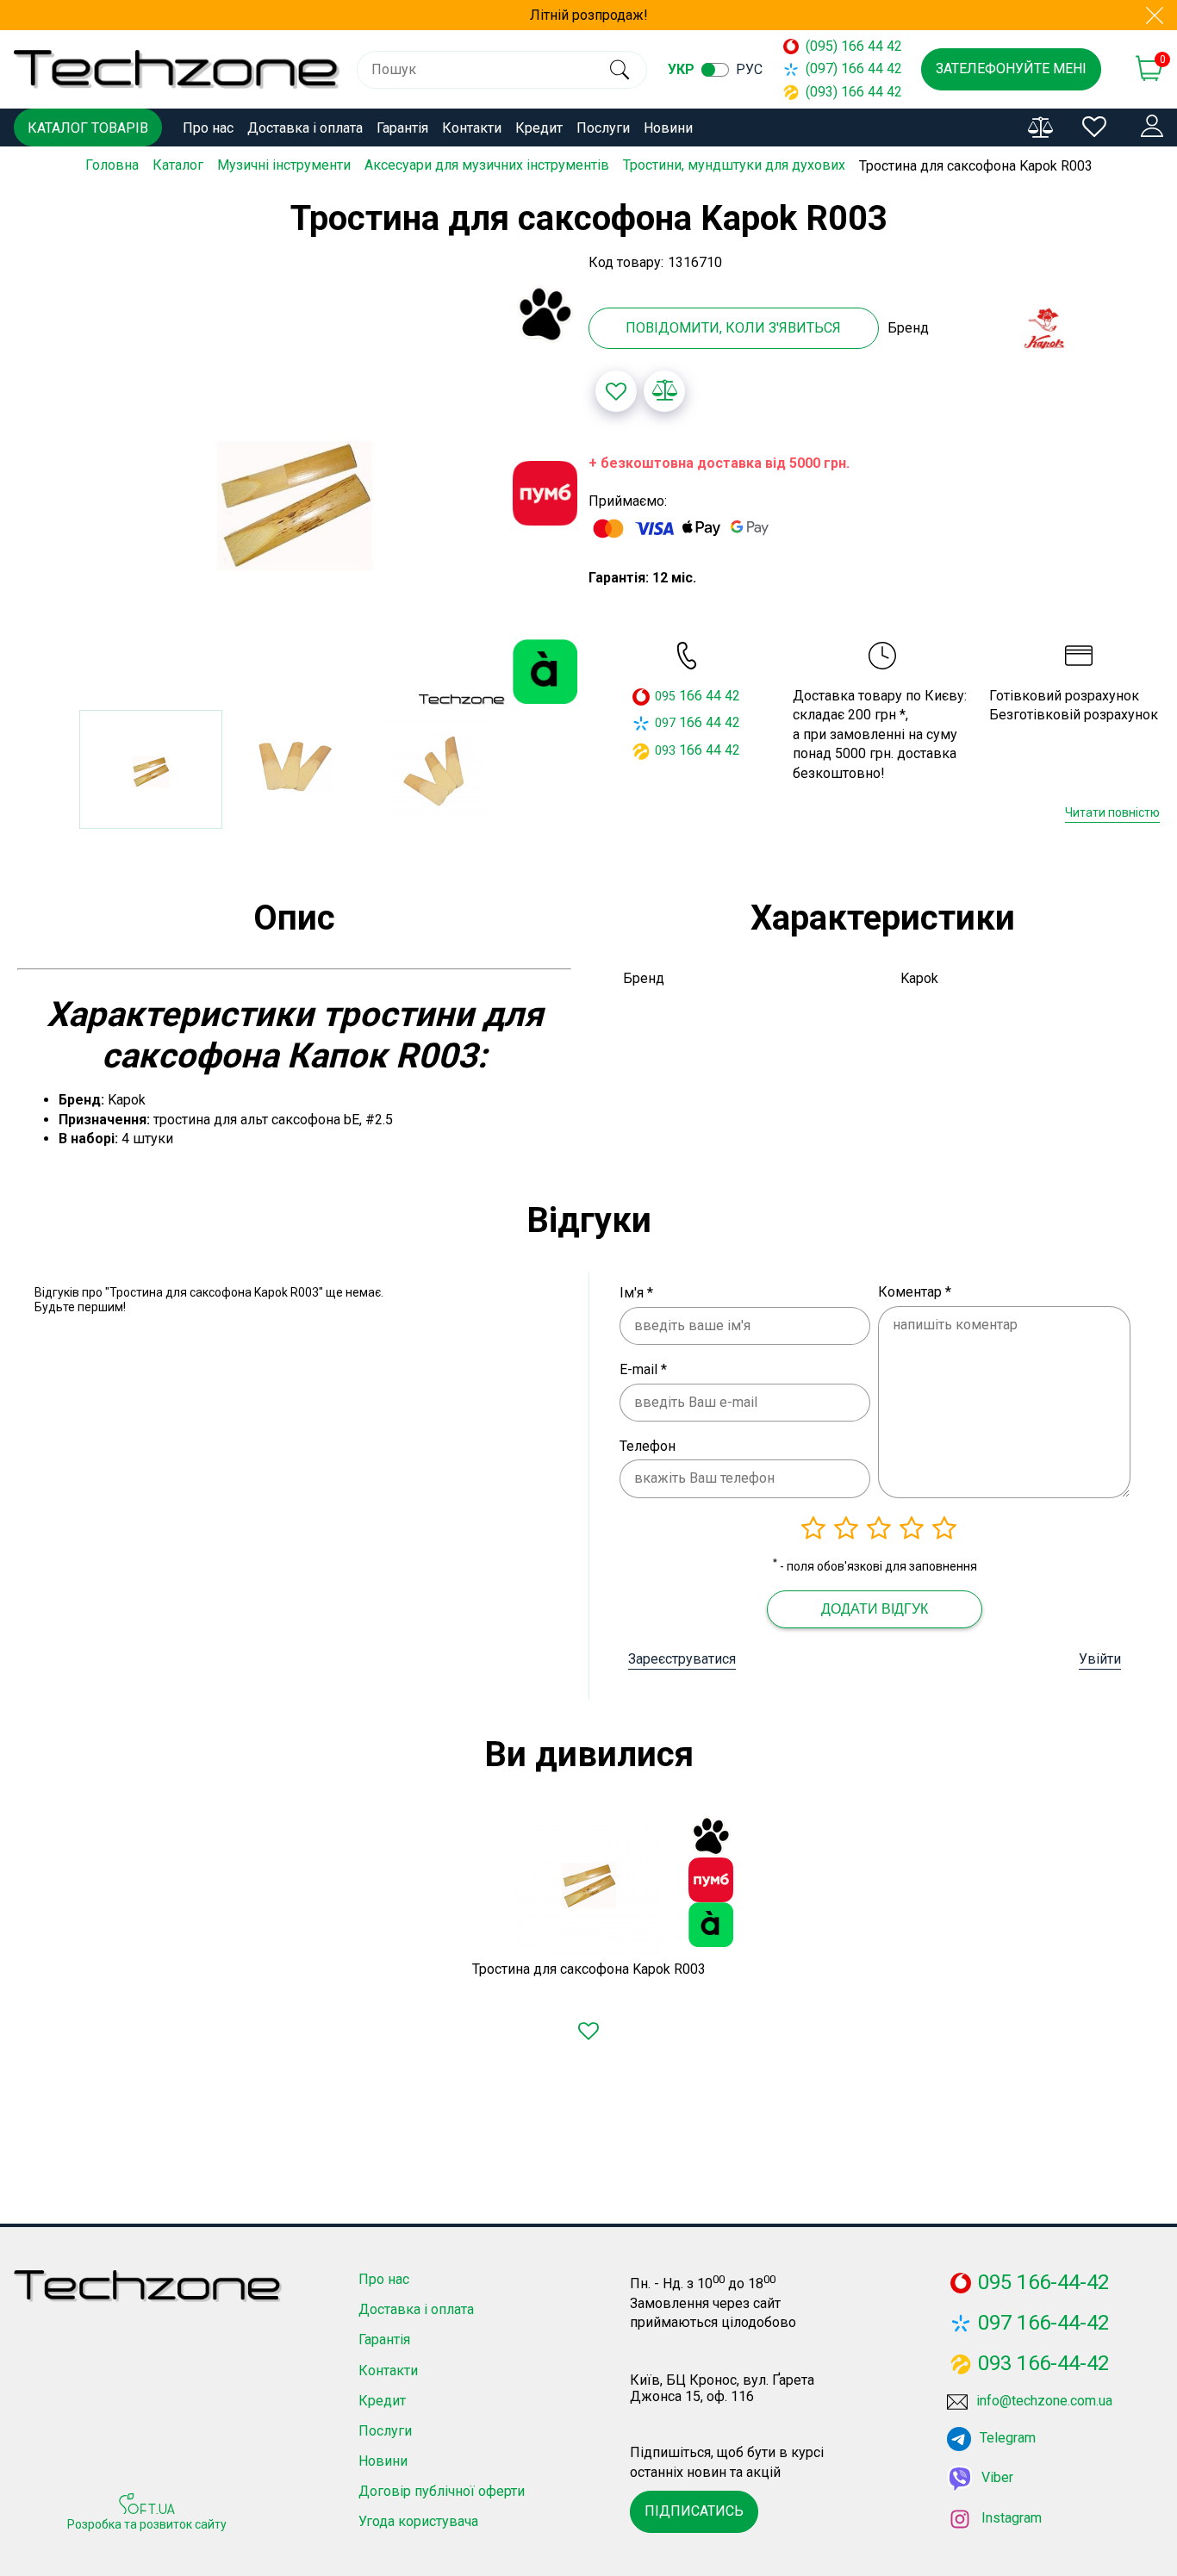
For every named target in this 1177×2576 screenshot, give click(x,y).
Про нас (208, 128)
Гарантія (402, 128)
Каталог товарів (88, 128)
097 (665, 723)
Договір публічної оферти (442, 2491)
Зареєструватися (682, 1659)
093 (665, 750)
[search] (619, 70)
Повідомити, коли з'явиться (733, 328)
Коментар (915, 1292)
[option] (294, 495)
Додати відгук (875, 1609)
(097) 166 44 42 (846, 68)
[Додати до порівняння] (664, 391)
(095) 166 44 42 (846, 46)
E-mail (643, 1369)
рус (749, 69)
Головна (112, 165)
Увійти (1100, 1659)
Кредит (539, 128)
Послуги (603, 128)
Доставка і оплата (305, 128)
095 (665, 696)
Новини (668, 128)
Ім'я (636, 1293)
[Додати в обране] (616, 391)
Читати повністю (1112, 812)
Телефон (648, 1446)
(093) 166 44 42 (846, 92)
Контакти (472, 128)
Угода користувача (418, 2521)
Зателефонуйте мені (1011, 68)
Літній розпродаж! (589, 15)
